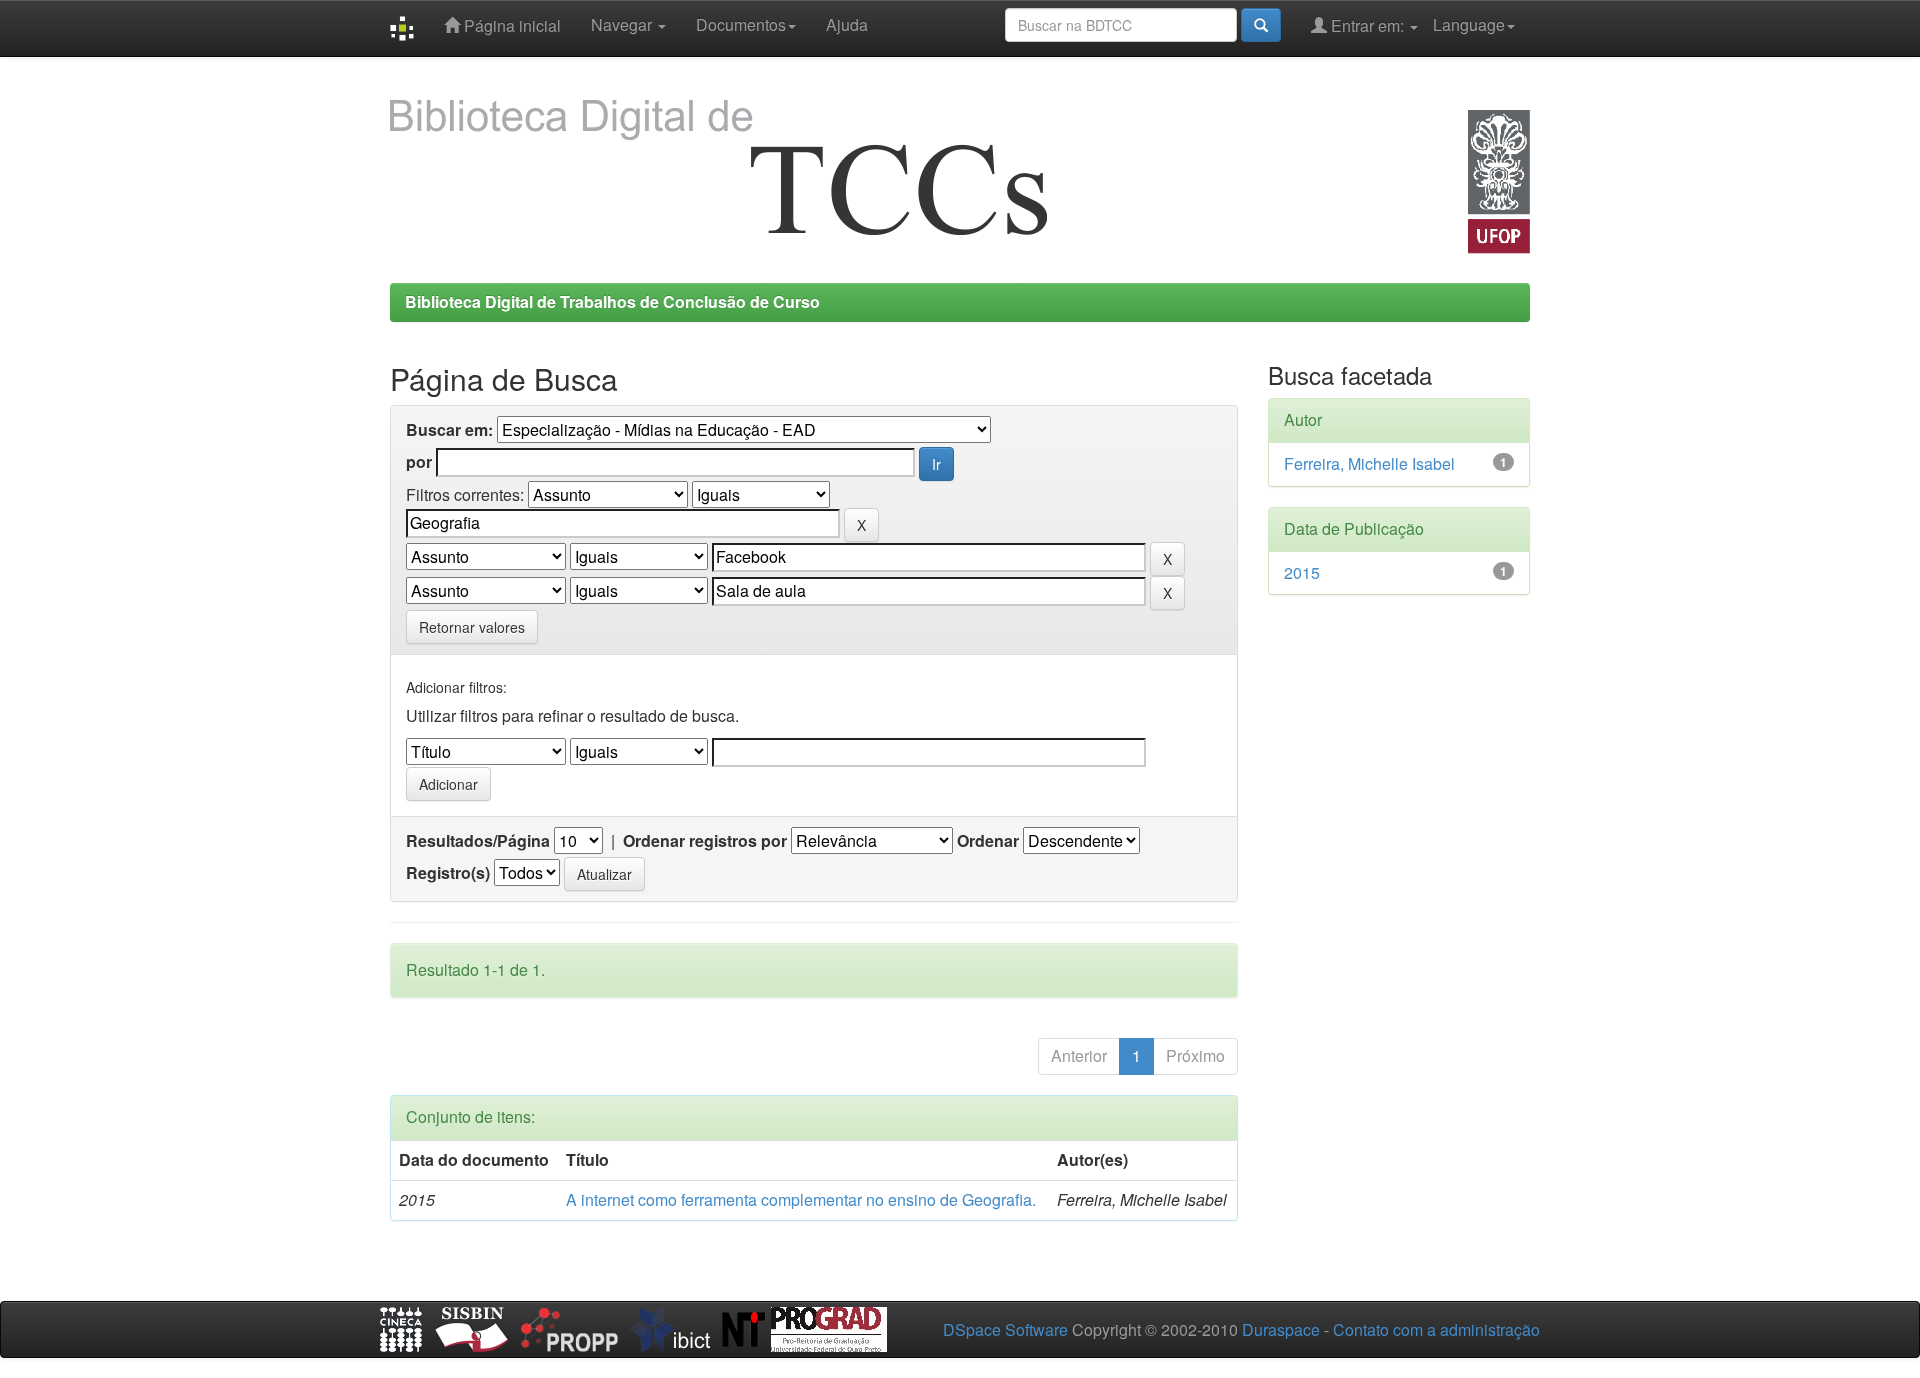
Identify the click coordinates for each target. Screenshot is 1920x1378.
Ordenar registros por (705, 841)
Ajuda (847, 24)
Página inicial (510, 25)
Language (1469, 24)
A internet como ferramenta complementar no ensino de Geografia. (801, 1199)
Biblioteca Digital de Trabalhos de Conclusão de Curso (612, 301)
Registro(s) (448, 873)
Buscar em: (449, 430)
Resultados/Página (478, 841)
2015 (1302, 572)
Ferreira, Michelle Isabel (1369, 463)
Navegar (623, 24)
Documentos (741, 24)
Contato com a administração (1436, 1329)
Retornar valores (472, 627)
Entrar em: (1367, 25)
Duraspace (1281, 1329)
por (419, 462)
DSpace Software (1005, 1329)
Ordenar (988, 841)
